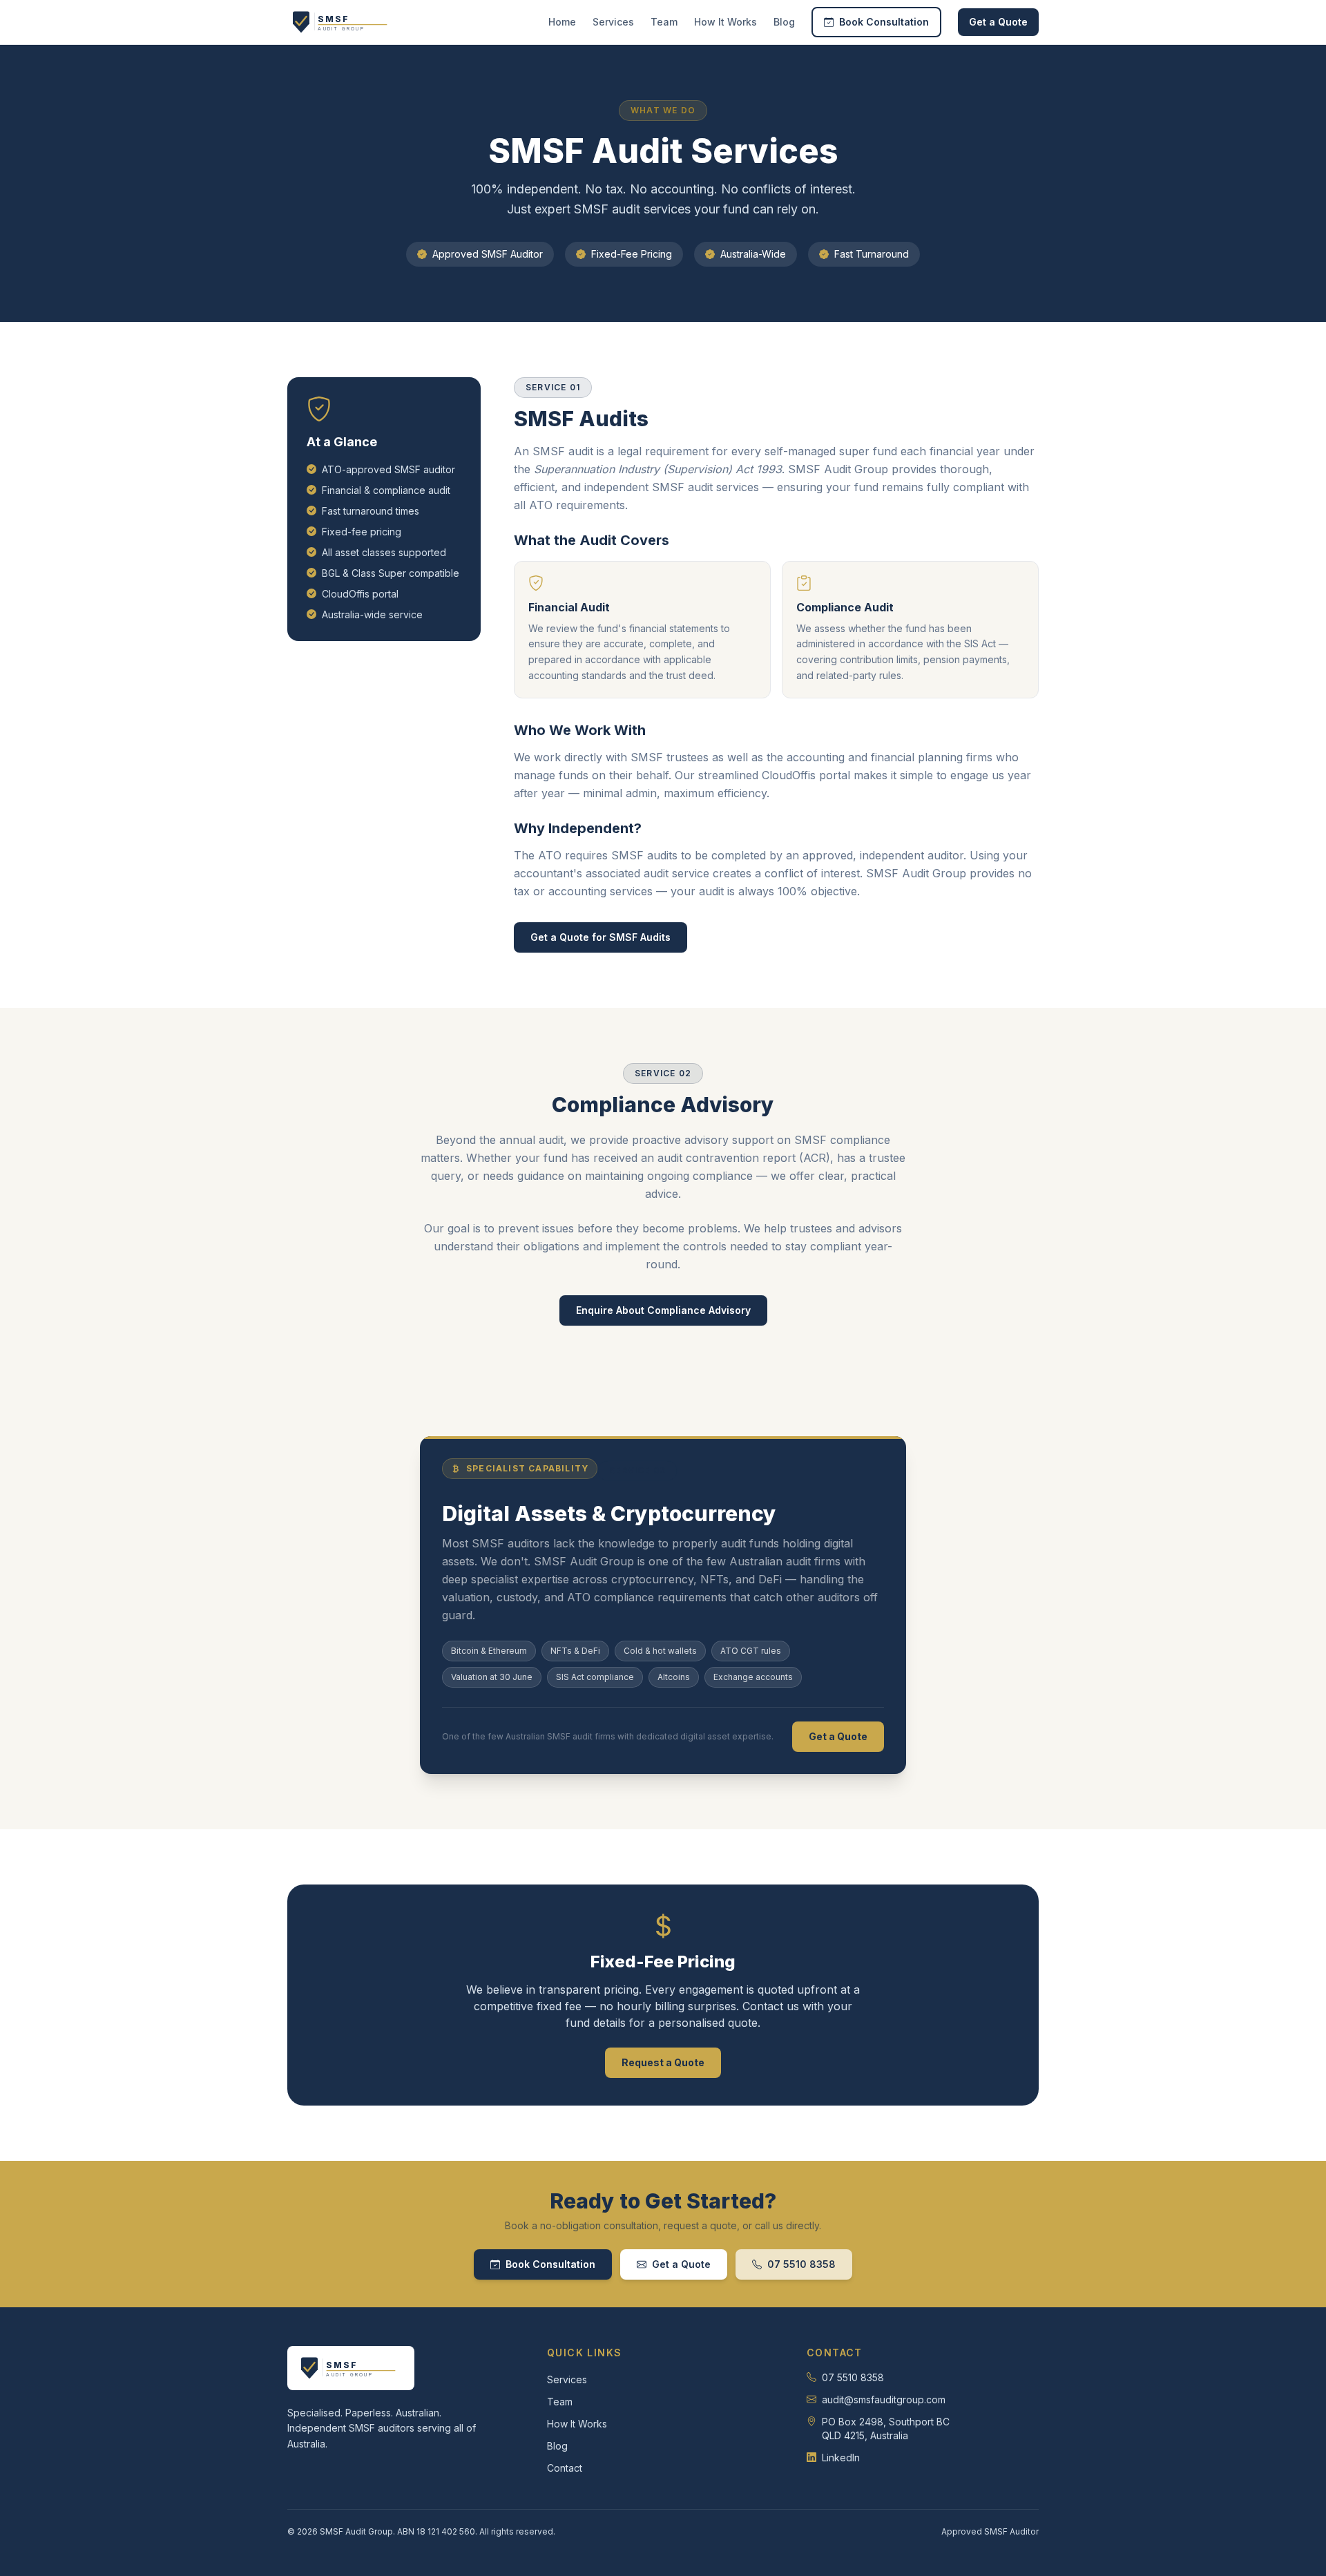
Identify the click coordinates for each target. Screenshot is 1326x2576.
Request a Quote (663, 2062)
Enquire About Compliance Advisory (663, 1310)
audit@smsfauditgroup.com (884, 2400)
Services (613, 22)
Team (664, 22)
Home (562, 22)
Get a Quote (998, 22)
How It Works (726, 22)
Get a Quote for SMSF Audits (600, 937)
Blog (784, 22)
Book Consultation (884, 22)
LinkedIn (841, 2458)
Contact (565, 2468)
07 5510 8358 (801, 2264)
